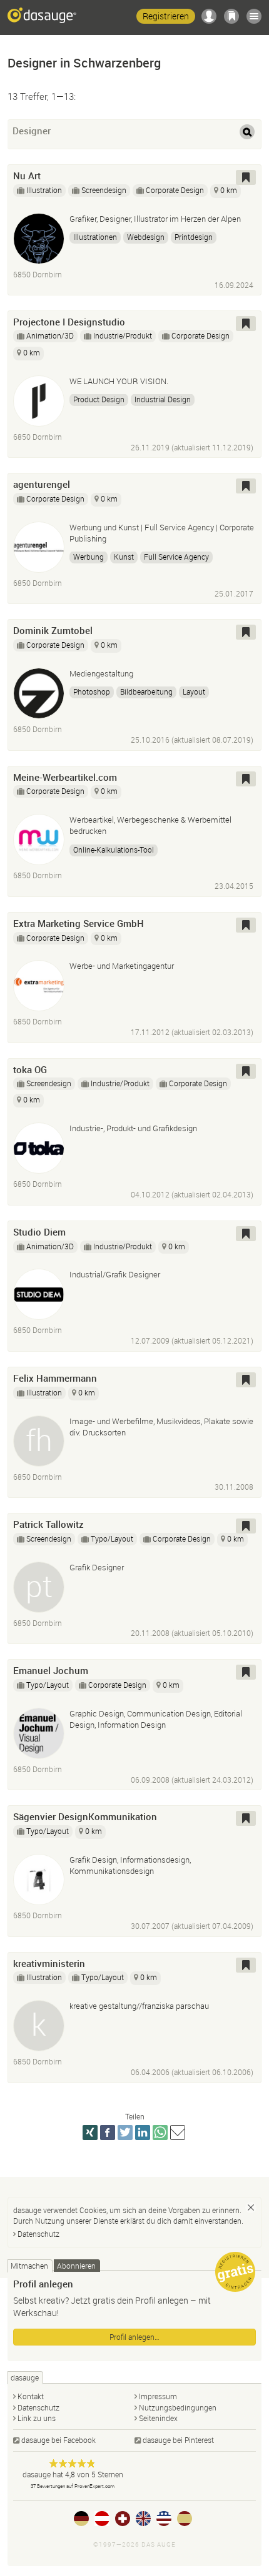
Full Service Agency (176, 557)
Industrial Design (163, 399)
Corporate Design (175, 190)
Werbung (89, 557)
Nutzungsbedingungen (178, 2407)
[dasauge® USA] (164, 2519)
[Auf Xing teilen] (90, 2133)
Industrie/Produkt (123, 335)
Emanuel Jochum (51, 1670)
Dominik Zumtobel (53, 630)
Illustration (44, 190)
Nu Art (27, 176)
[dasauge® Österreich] (102, 2519)
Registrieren (166, 16)
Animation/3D (50, 335)
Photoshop (92, 691)
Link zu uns (37, 2418)
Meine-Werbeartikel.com (65, 777)
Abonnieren (76, 2266)
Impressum (158, 2396)
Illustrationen (95, 237)
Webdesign (146, 237)
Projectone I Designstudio (69, 322)
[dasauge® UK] (143, 2519)
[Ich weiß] (251, 2207)
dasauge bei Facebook (58, 2440)
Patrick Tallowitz (48, 1524)
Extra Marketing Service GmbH (79, 923)
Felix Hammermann (55, 1378)
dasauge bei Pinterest (178, 2440)
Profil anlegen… (134, 2337)
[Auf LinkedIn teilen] (143, 2133)
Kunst (124, 557)
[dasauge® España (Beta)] (185, 2519)
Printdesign (194, 237)
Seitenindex (158, 2418)
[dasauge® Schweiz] (123, 2519)
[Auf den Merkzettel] (246, 177)
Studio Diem (39, 1232)
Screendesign (104, 190)
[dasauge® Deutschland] (81, 2519)
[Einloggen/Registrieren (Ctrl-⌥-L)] (209, 16)
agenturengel (42, 484)
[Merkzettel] (231, 16)
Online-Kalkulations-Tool (114, 850)
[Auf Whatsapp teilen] (160, 2133)
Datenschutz (38, 2234)
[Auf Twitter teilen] (125, 2133)
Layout (194, 691)
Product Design (99, 399)
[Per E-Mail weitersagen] (178, 2133)
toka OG (30, 1069)
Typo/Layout (112, 1538)
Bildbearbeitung (146, 691)
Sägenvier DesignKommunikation (85, 1816)
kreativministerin (49, 1963)
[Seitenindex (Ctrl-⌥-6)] (254, 16)
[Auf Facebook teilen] (108, 2133)
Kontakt (31, 2396)
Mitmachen (29, 2266)
